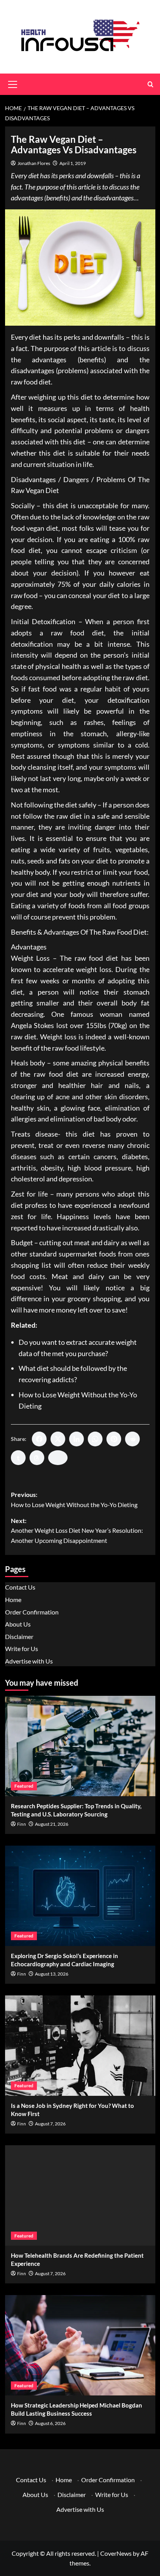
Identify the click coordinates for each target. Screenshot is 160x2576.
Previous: (74, 1499)
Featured (24, 1786)
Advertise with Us (29, 1661)
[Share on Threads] (37, 1458)
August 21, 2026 (52, 1824)
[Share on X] (58, 1439)
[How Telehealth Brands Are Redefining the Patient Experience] (80, 2195)
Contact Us (20, 1587)
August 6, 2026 (50, 2423)
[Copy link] (58, 1458)
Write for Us (22, 1649)
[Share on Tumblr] (18, 1458)
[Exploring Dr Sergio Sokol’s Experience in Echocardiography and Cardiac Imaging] (80, 1896)
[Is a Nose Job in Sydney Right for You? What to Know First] (80, 2046)
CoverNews (116, 2553)
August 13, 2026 (52, 1974)
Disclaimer (19, 1636)
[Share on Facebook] (39, 1439)
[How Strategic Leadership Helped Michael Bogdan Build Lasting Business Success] (80, 2345)
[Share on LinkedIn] (77, 1439)
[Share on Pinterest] (114, 1439)
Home (13, 1599)
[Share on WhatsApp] (95, 1439)
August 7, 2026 (50, 2124)
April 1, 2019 (73, 163)
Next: (77, 1530)
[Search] (150, 84)
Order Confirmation (32, 1612)
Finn (22, 1824)
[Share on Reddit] (132, 1439)
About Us (18, 1624)
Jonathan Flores (34, 163)
